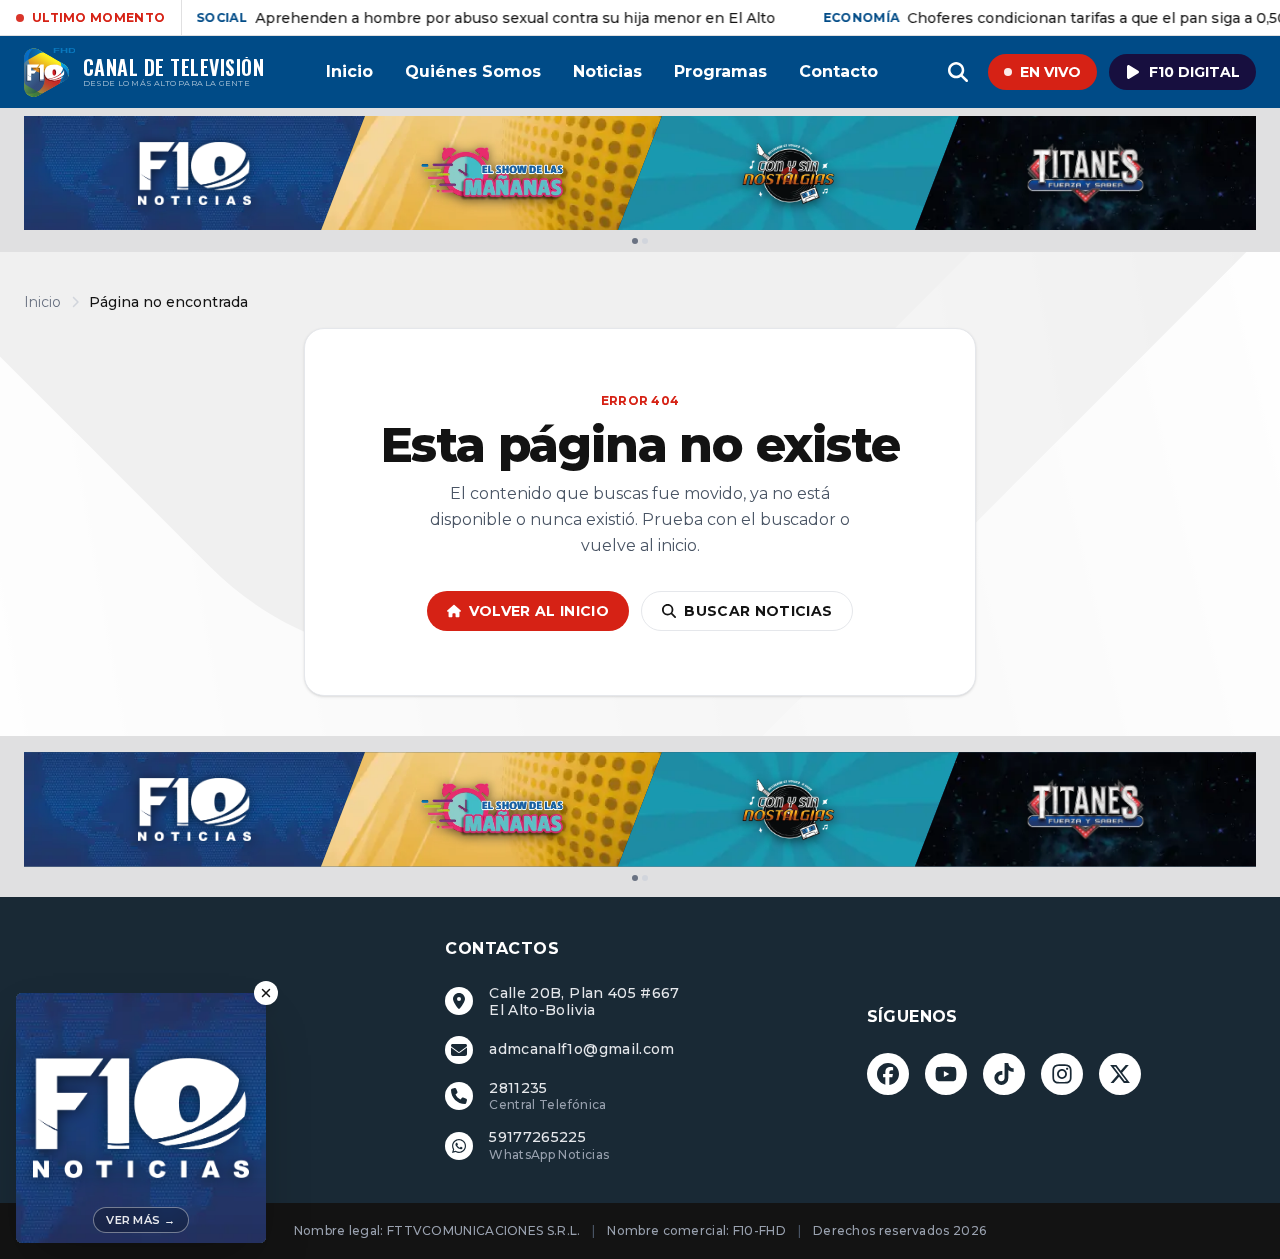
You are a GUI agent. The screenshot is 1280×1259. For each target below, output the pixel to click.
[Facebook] (888, 1074)
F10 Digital (1194, 72)
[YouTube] (946, 1074)
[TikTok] (1004, 1074)
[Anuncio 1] (635, 241)
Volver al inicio (539, 611)
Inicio (349, 71)
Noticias (607, 71)
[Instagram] (1062, 1074)
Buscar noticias (758, 611)
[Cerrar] (266, 993)
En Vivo (1050, 72)
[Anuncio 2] (645, 241)
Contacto (838, 71)
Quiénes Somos (473, 71)
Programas (720, 71)
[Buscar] (958, 72)
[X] (1120, 1074)
